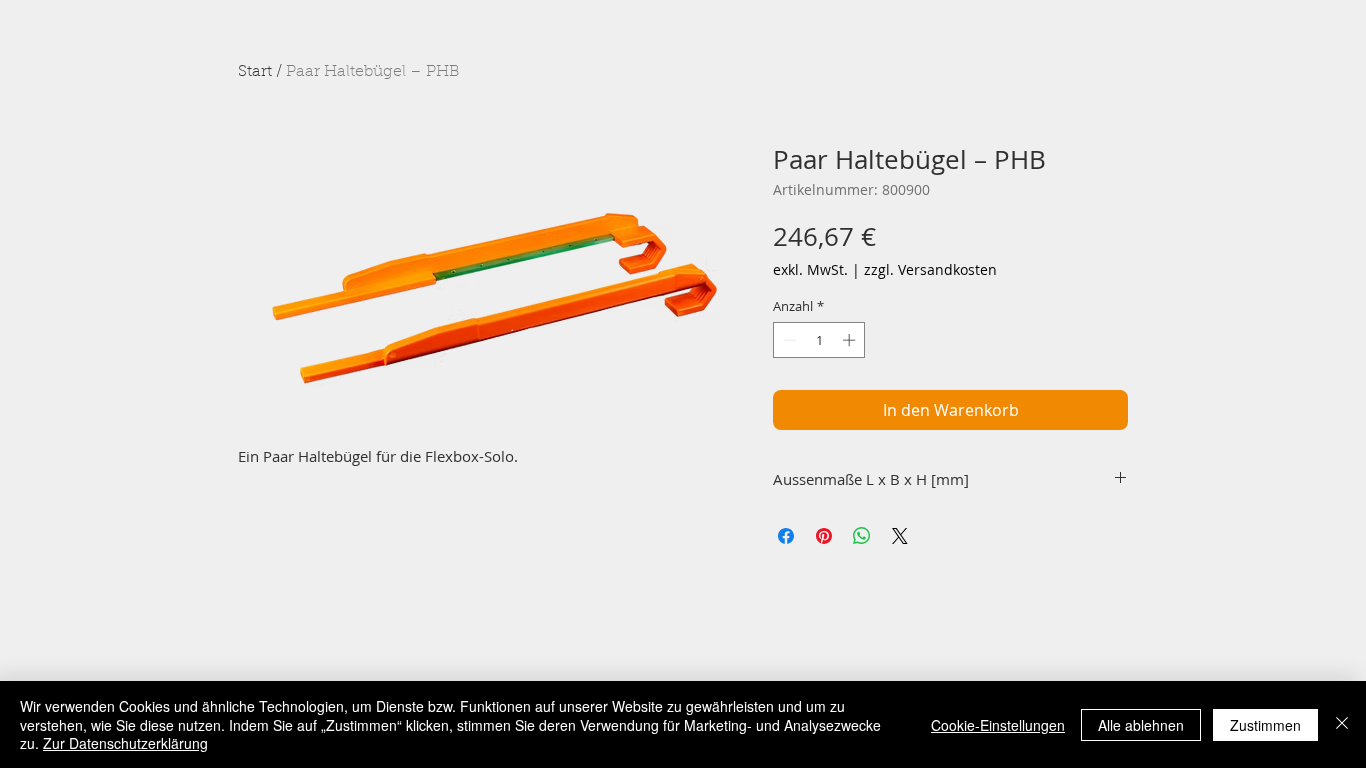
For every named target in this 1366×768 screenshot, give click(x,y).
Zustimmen (1265, 725)
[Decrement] (788, 340)
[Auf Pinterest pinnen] (824, 536)
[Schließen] (1342, 724)
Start (255, 72)
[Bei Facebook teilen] (786, 536)
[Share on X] (900, 536)
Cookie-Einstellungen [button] (998, 725)
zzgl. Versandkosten (930, 269)
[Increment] (851, 340)
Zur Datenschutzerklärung (125, 743)
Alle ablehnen (1141, 725)
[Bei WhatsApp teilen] (862, 536)
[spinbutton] (819, 340)
